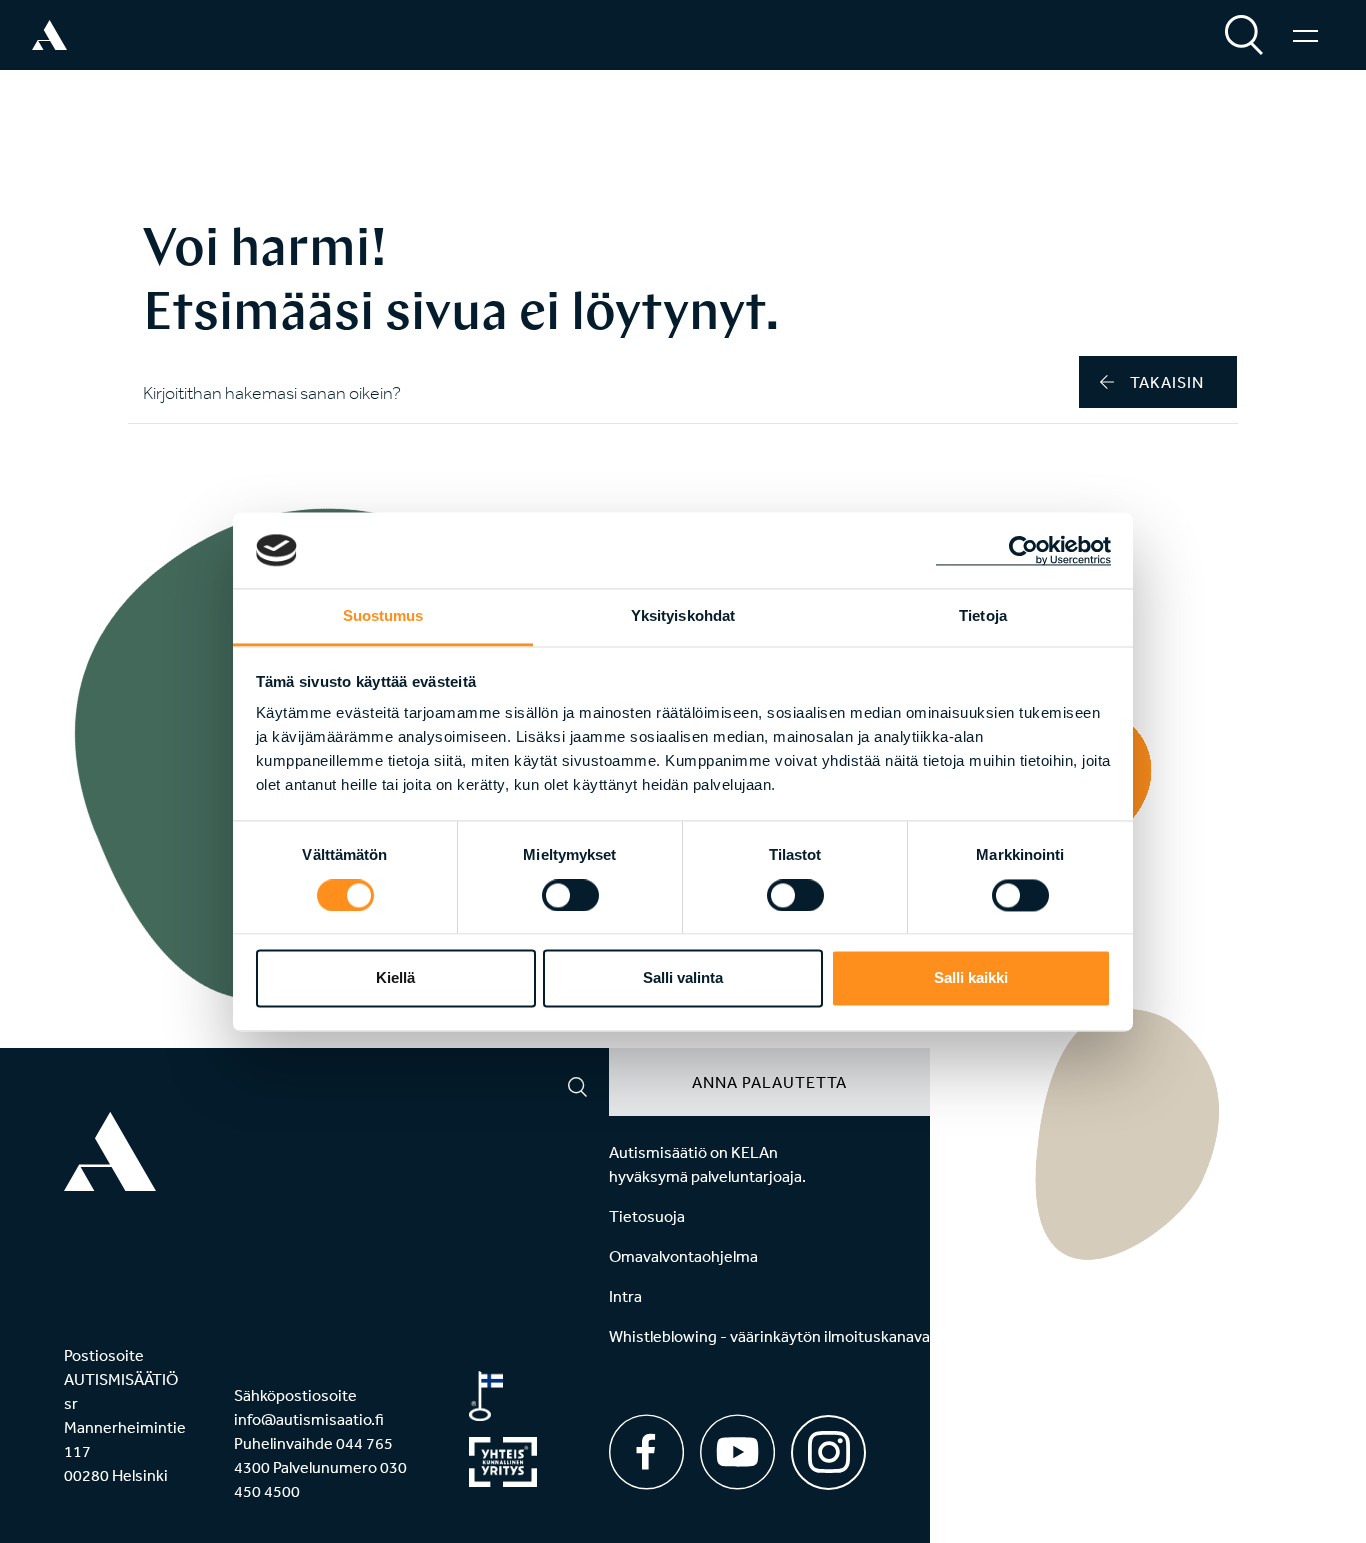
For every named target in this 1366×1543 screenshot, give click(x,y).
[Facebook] (646, 1452)
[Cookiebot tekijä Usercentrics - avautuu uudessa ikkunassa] (1023, 550)
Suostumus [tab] (383, 616)
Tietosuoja (647, 1216)
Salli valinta (683, 978)
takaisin (1167, 382)
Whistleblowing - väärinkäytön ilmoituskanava (769, 1336)
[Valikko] (1305, 35)
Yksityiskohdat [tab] (683, 616)
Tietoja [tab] (983, 616)
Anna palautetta (769, 1082)
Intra (625, 1296)
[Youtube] (737, 1452)
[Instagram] (828, 1445)
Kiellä (395, 978)
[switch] (570, 895)
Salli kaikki (971, 978)
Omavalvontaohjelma (683, 1256)
